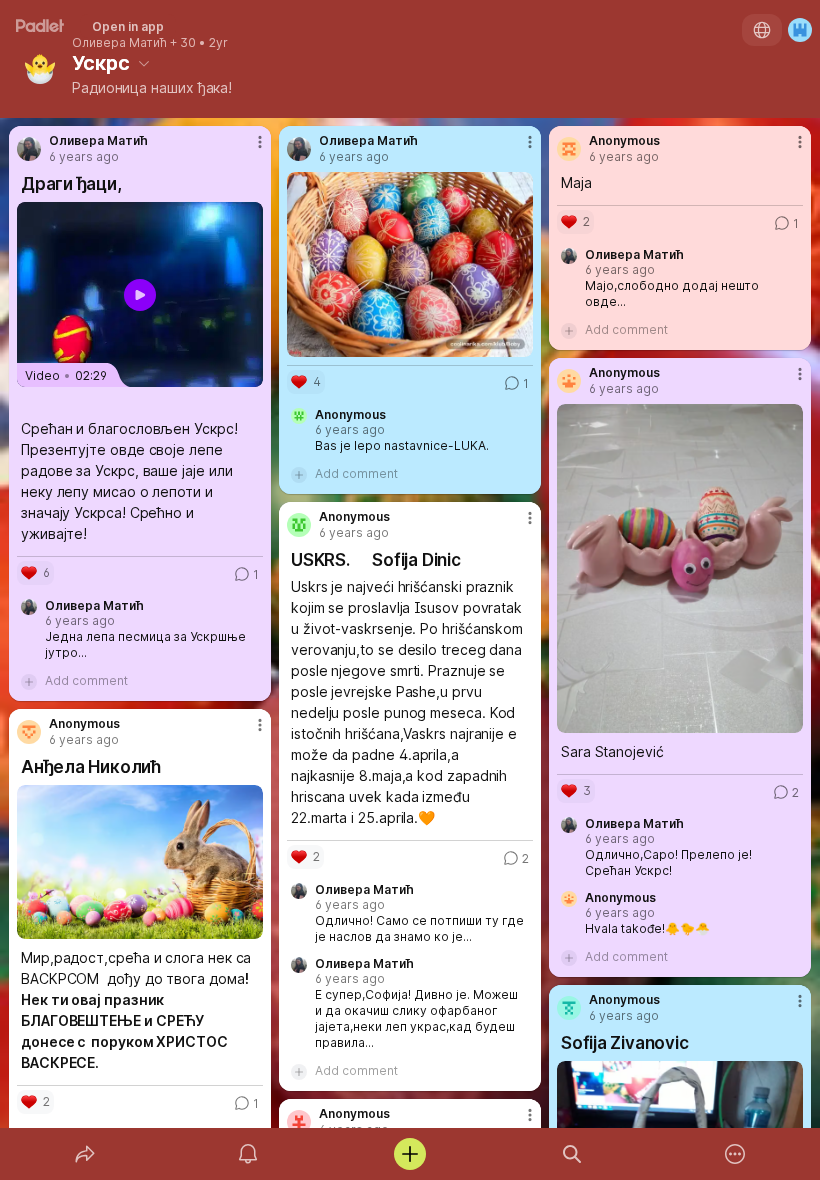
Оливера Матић (119, 43)
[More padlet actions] (735, 1154)
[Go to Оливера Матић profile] (29, 149)
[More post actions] (247, 150)
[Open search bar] (572, 1154)
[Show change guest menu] (800, 30)
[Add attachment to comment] (29, 681)
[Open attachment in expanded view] (410, 264)
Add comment (86, 680)
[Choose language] (762, 30)
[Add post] (410, 1154)
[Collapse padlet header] (144, 63)
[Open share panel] (85, 1154)
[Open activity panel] (248, 1154)
